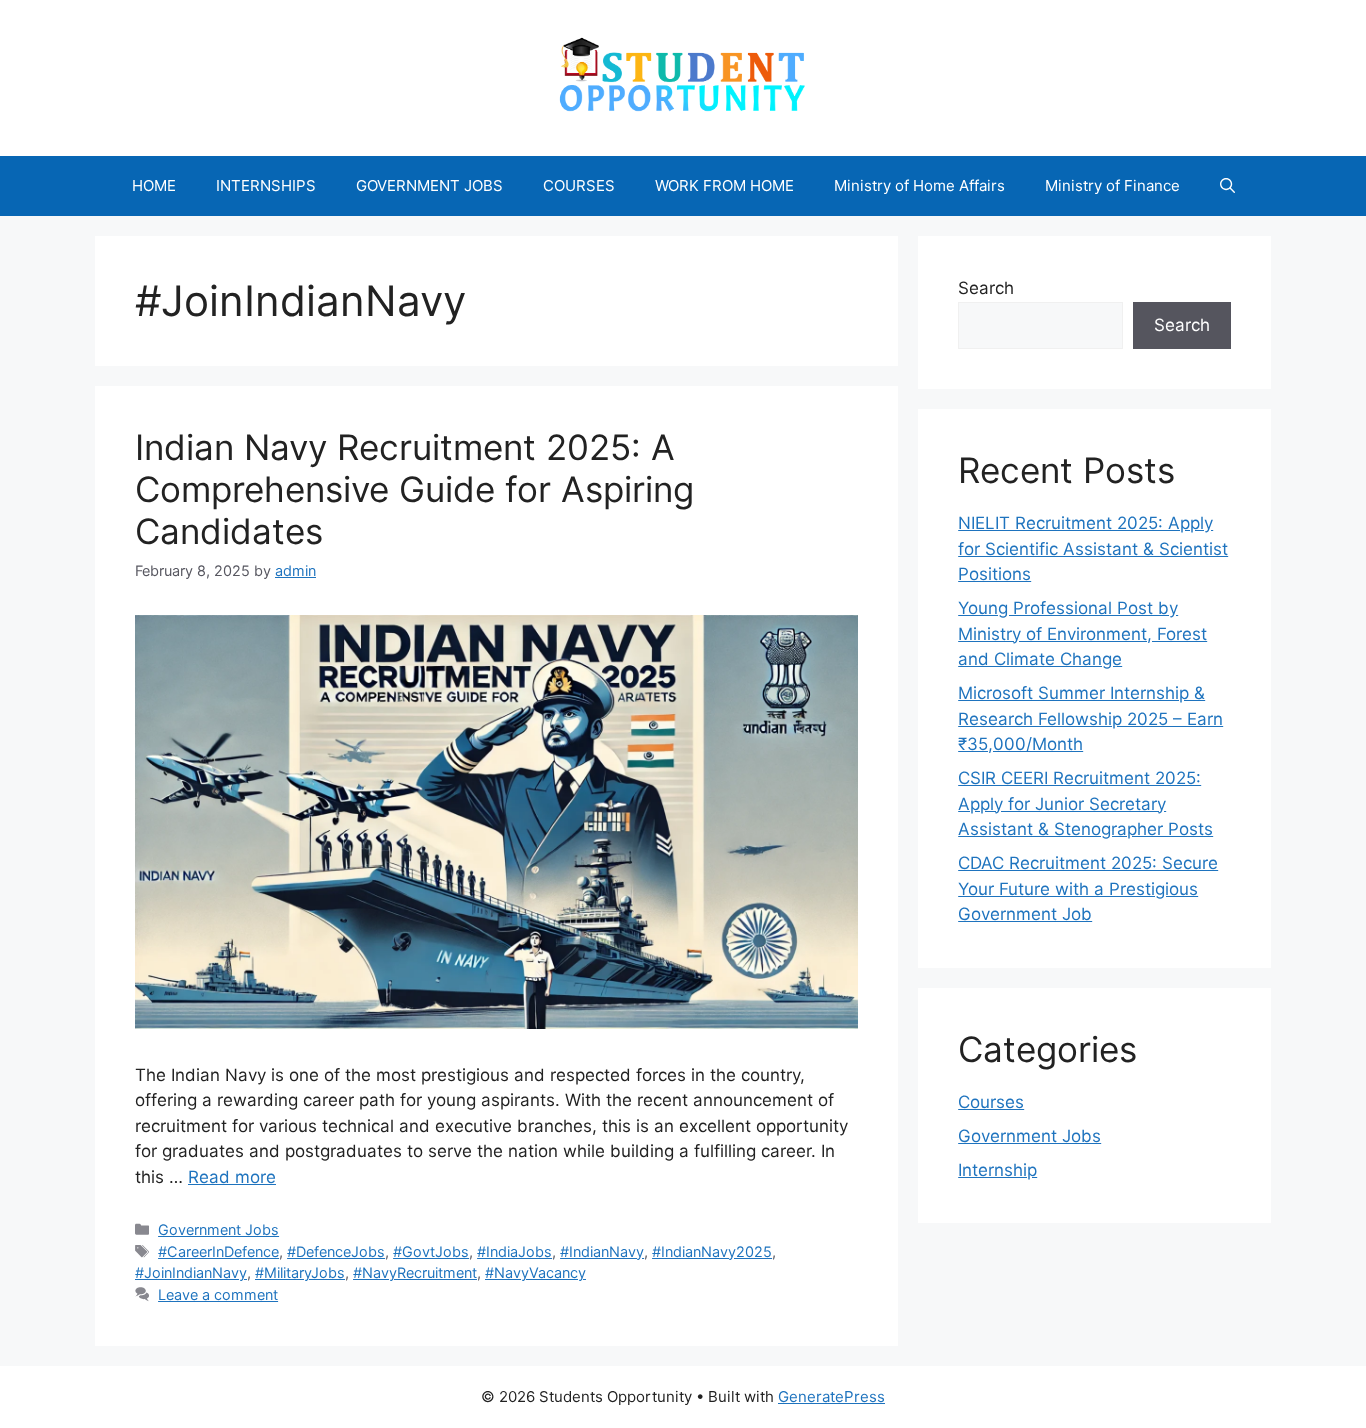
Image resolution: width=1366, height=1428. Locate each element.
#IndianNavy (602, 1251)
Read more (232, 1177)
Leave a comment (218, 1294)
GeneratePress (831, 1396)
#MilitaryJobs (300, 1272)
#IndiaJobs (514, 1251)
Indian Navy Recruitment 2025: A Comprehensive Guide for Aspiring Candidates (414, 489)
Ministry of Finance (1112, 185)
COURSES (579, 185)
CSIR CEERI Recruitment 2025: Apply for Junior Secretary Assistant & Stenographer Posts (1085, 803)
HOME (154, 185)
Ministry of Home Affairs (919, 185)
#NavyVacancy (535, 1272)
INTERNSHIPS (266, 185)
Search (986, 288)
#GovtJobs (431, 1251)
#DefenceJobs (336, 1251)
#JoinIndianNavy (191, 1272)
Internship (997, 1170)
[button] (1227, 186)
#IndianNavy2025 (712, 1251)
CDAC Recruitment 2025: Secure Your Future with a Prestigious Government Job (1088, 888)
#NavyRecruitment (415, 1272)
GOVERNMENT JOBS (429, 185)
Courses (991, 1102)
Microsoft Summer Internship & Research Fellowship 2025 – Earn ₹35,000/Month (1090, 718)
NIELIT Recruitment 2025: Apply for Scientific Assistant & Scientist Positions (1093, 548)
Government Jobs (218, 1229)
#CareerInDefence (218, 1251)
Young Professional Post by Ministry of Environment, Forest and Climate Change (1082, 633)
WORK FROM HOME (724, 185)
